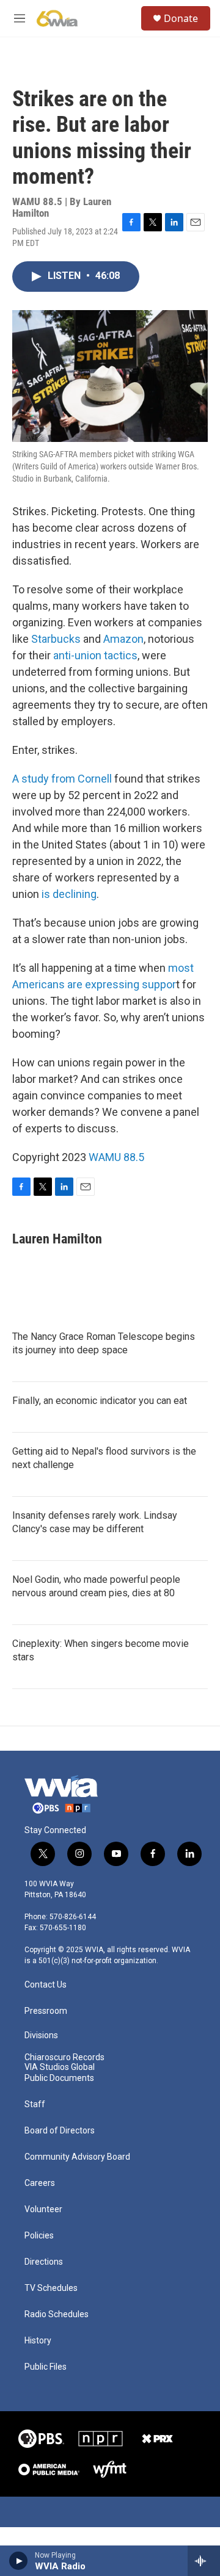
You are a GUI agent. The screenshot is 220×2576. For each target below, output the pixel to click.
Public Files (46, 2367)
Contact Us (46, 1985)
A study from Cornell (62, 779)
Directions (44, 2262)
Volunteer (43, 2209)
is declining (69, 894)
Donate (181, 18)
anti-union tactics (95, 655)
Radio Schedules (57, 2314)
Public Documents (59, 2078)
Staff (35, 2104)
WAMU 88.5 (116, 1157)
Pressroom (46, 2011)
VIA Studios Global (60, 2067)
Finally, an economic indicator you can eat (100, 1401)
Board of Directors (60, 2131)
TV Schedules (51, 2288)
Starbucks (56, 639)
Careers (40, 2183)
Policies (39, 2236)
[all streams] (204, 2561)
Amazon (123, 639)
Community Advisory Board (77, 2157)
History (38, 2341)
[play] (19, 2561)
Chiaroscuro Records (64, 2057)
